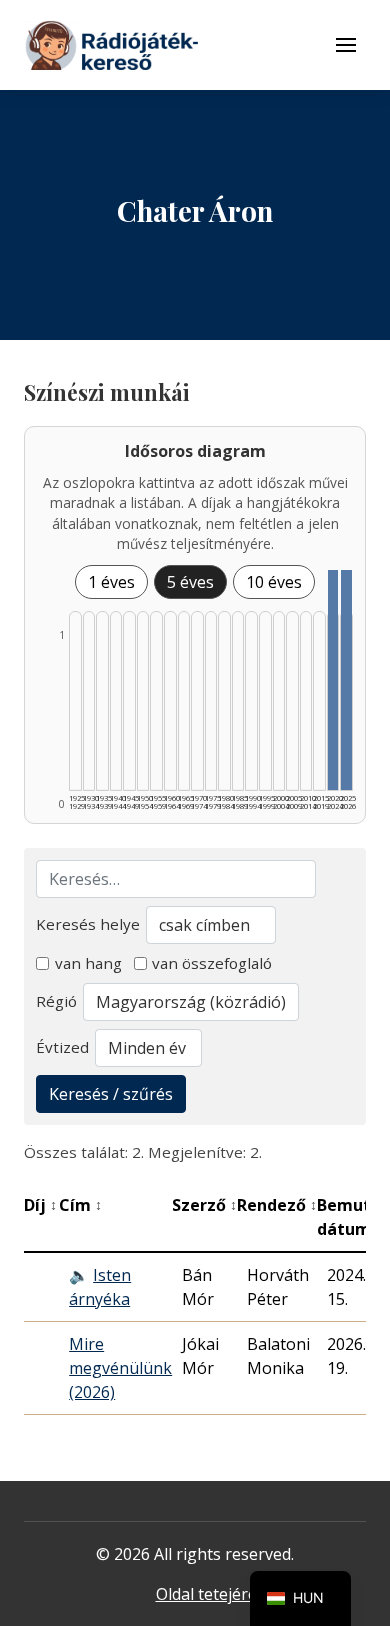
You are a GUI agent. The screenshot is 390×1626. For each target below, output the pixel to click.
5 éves (190, 582)
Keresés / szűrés (111, 1094)
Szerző (204, 1205)
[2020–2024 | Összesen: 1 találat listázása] (333, 680)
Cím (80, 1205)
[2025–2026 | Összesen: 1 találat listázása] (346, 680)
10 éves (274, 582)
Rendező (277, 1205)
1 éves (111, 582)
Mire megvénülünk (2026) (120, 1368)
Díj (40, 1205)
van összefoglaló (212, 963)
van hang (88, 963)
